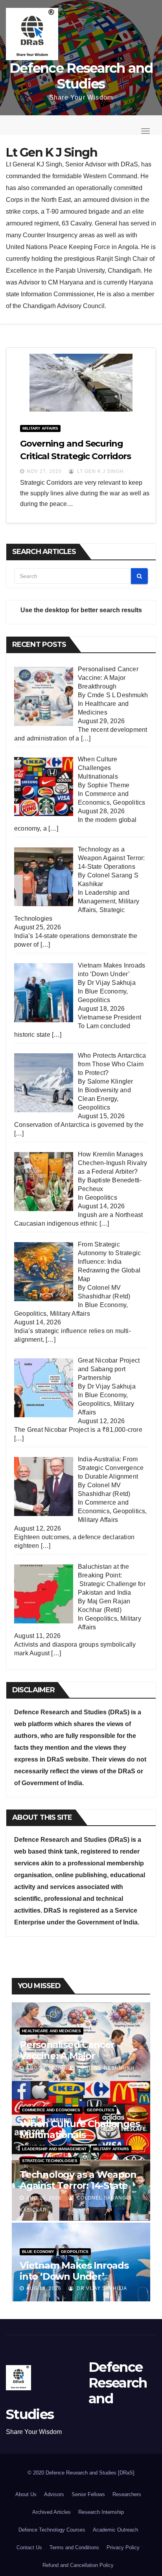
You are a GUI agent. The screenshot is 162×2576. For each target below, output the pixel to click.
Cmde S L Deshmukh (105, 2068)
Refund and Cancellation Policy (78, 2565)
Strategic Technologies (50, 2161)
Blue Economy (106, 991)
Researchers (127, 2494)
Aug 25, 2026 (44, 2198)
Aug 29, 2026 (44, 2068)
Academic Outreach (115, 2530)
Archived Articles (52, 2512)
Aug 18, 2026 (44, 2288)
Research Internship (101, 2512)
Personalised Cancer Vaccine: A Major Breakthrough (67, 2056)
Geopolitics (129, 802)
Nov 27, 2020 (44, 471)
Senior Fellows (88, 2494)
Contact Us (29, 2547)
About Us (26, 2494)
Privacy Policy (123, 2547)
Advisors (54, 2494)
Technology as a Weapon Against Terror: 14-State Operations (78, 2185)
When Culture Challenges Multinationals (80, 2129)
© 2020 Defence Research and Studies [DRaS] (81, 2473)
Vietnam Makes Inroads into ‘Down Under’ (74, 2271)
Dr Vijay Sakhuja (101, 2288)
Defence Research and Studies (81, 76)
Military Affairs (40, 428)
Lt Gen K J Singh (100, 471)
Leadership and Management (54, 2149)
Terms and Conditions (74, 2547)
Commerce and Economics (51, 2110)
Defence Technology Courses (52, 2530)
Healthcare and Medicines (52, 2031)
